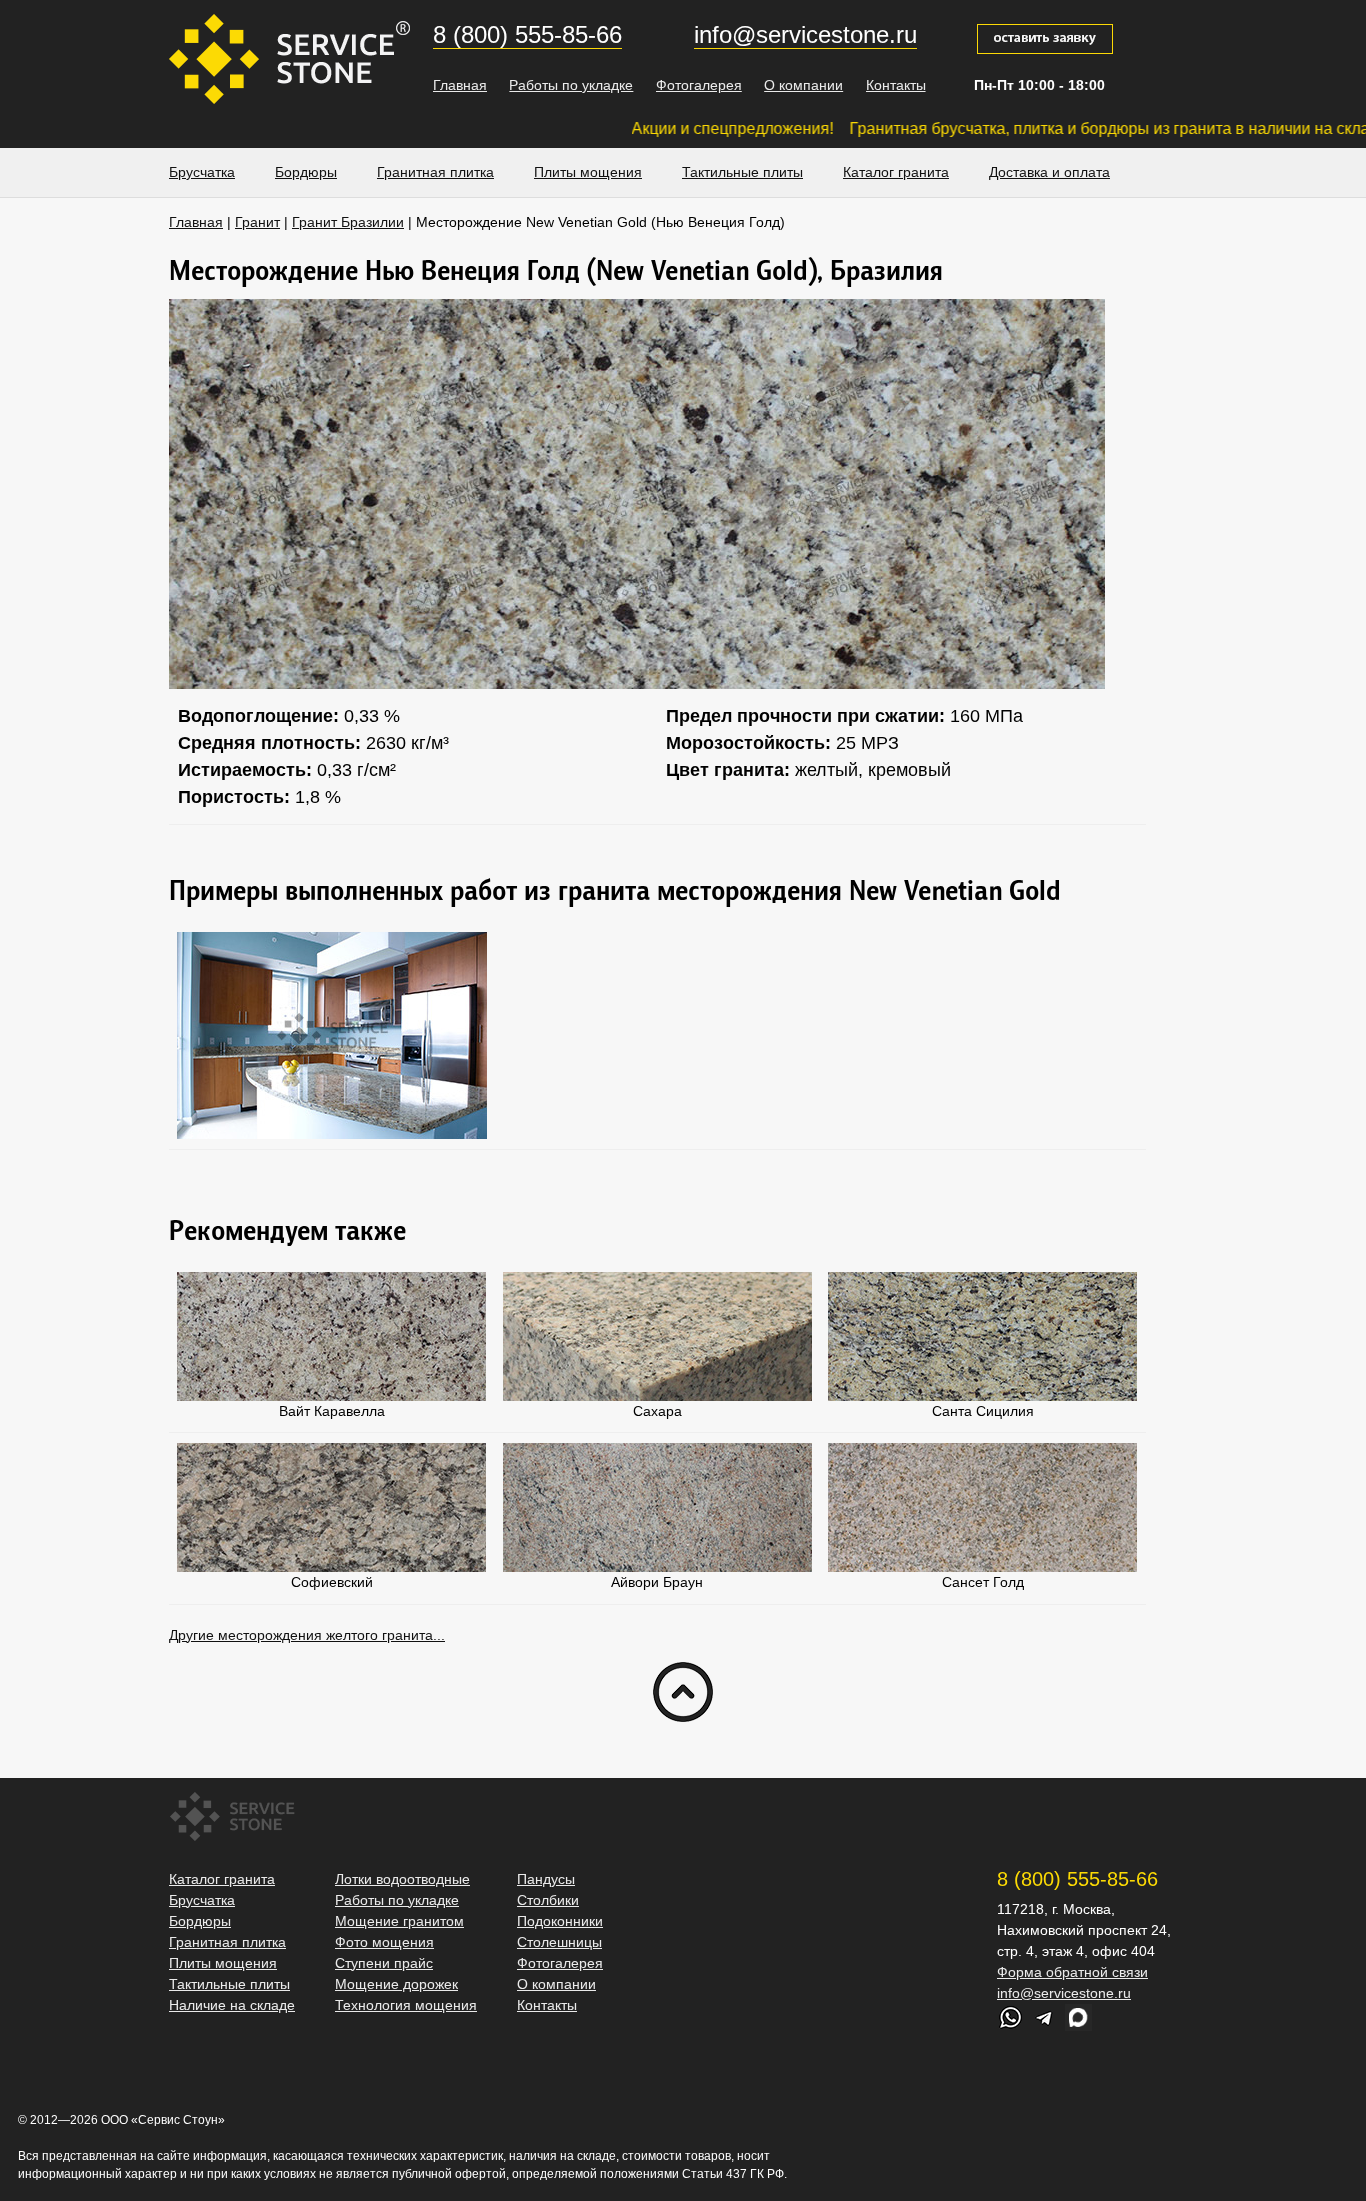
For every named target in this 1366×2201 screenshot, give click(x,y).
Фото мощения (384, 1942)
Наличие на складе (232, 2005)
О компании (803, 85)
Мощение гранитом (399, 1921)
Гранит (257, 222)
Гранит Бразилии (348, 222)
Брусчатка (202, 172)
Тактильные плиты (742, 172)
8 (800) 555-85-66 (527, 34)
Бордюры (306, 172)
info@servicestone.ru (805, 34)
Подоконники (560, 1921)
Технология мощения (406, 2005)
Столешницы (559, 1942)
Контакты (896, 85)
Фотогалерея (699, 85)
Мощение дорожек (396, 1984)
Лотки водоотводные (402, 1879)
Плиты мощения (588, 172)
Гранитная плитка (435, 172)
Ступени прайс (384, 1963)
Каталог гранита (896, 172)
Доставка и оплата (1049, 172)
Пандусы (546, 1879)
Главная (460, 85)
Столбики (548, 1900)
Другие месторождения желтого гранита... (307, 1635)
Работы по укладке (571, 85)
